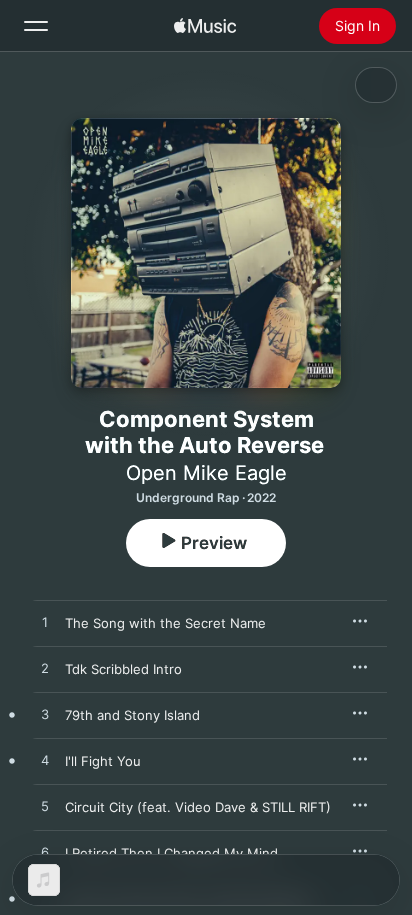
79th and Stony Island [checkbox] (132, 715)
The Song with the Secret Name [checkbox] (165, 623)
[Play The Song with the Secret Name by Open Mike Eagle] (45, 623)
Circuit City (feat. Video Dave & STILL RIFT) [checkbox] (198, 807)
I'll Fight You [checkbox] (103, 761)
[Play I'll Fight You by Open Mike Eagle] (45, 761)
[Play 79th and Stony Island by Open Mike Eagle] (45, 715)
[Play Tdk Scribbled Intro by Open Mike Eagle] (45, 669)
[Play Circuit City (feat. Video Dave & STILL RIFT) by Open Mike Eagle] (45, 807)
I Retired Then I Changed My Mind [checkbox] (171, 853)
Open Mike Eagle (206, 473)
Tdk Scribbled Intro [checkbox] (123, 669)
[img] (205, 26)
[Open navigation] (36, 26)
